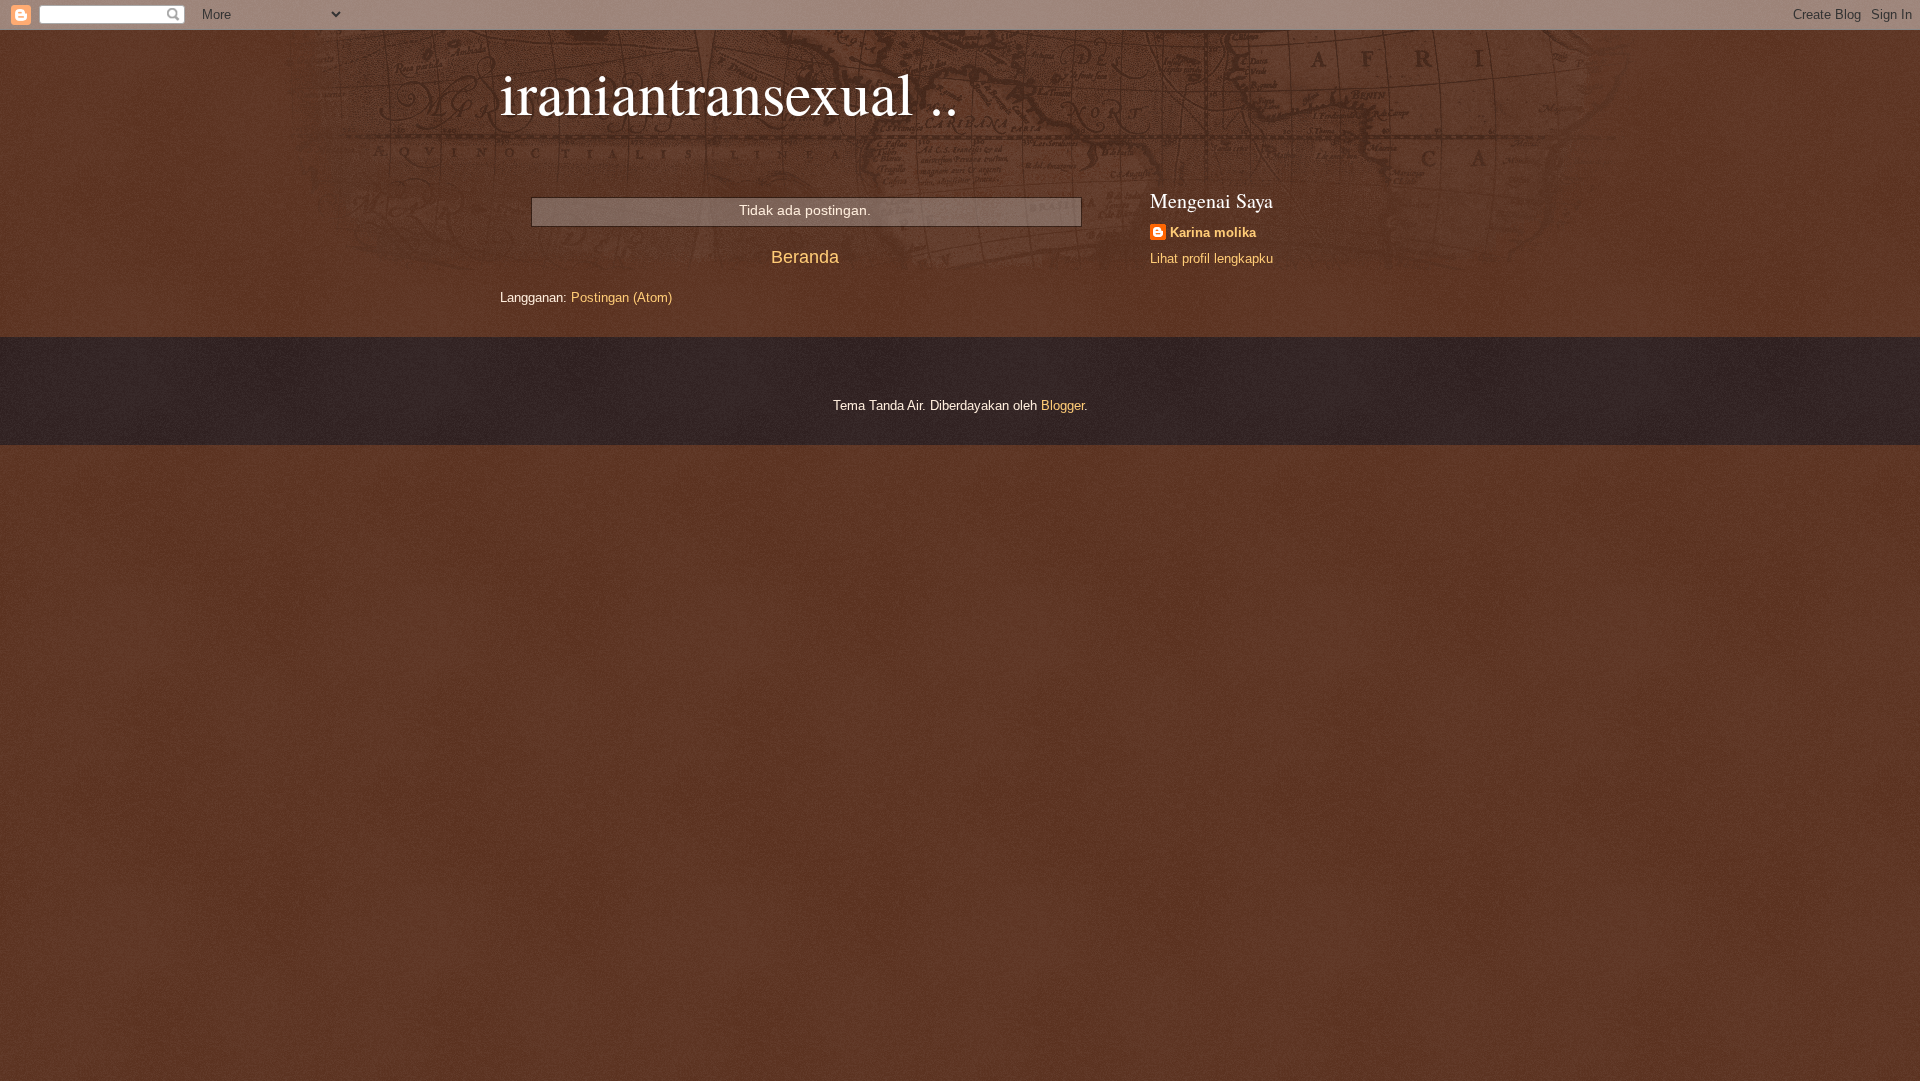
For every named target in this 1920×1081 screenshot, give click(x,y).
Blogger (1062, 405)
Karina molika (1213, 232)
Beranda (805, 257)
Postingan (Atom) (621, 297)
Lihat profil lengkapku (1211, 258)
